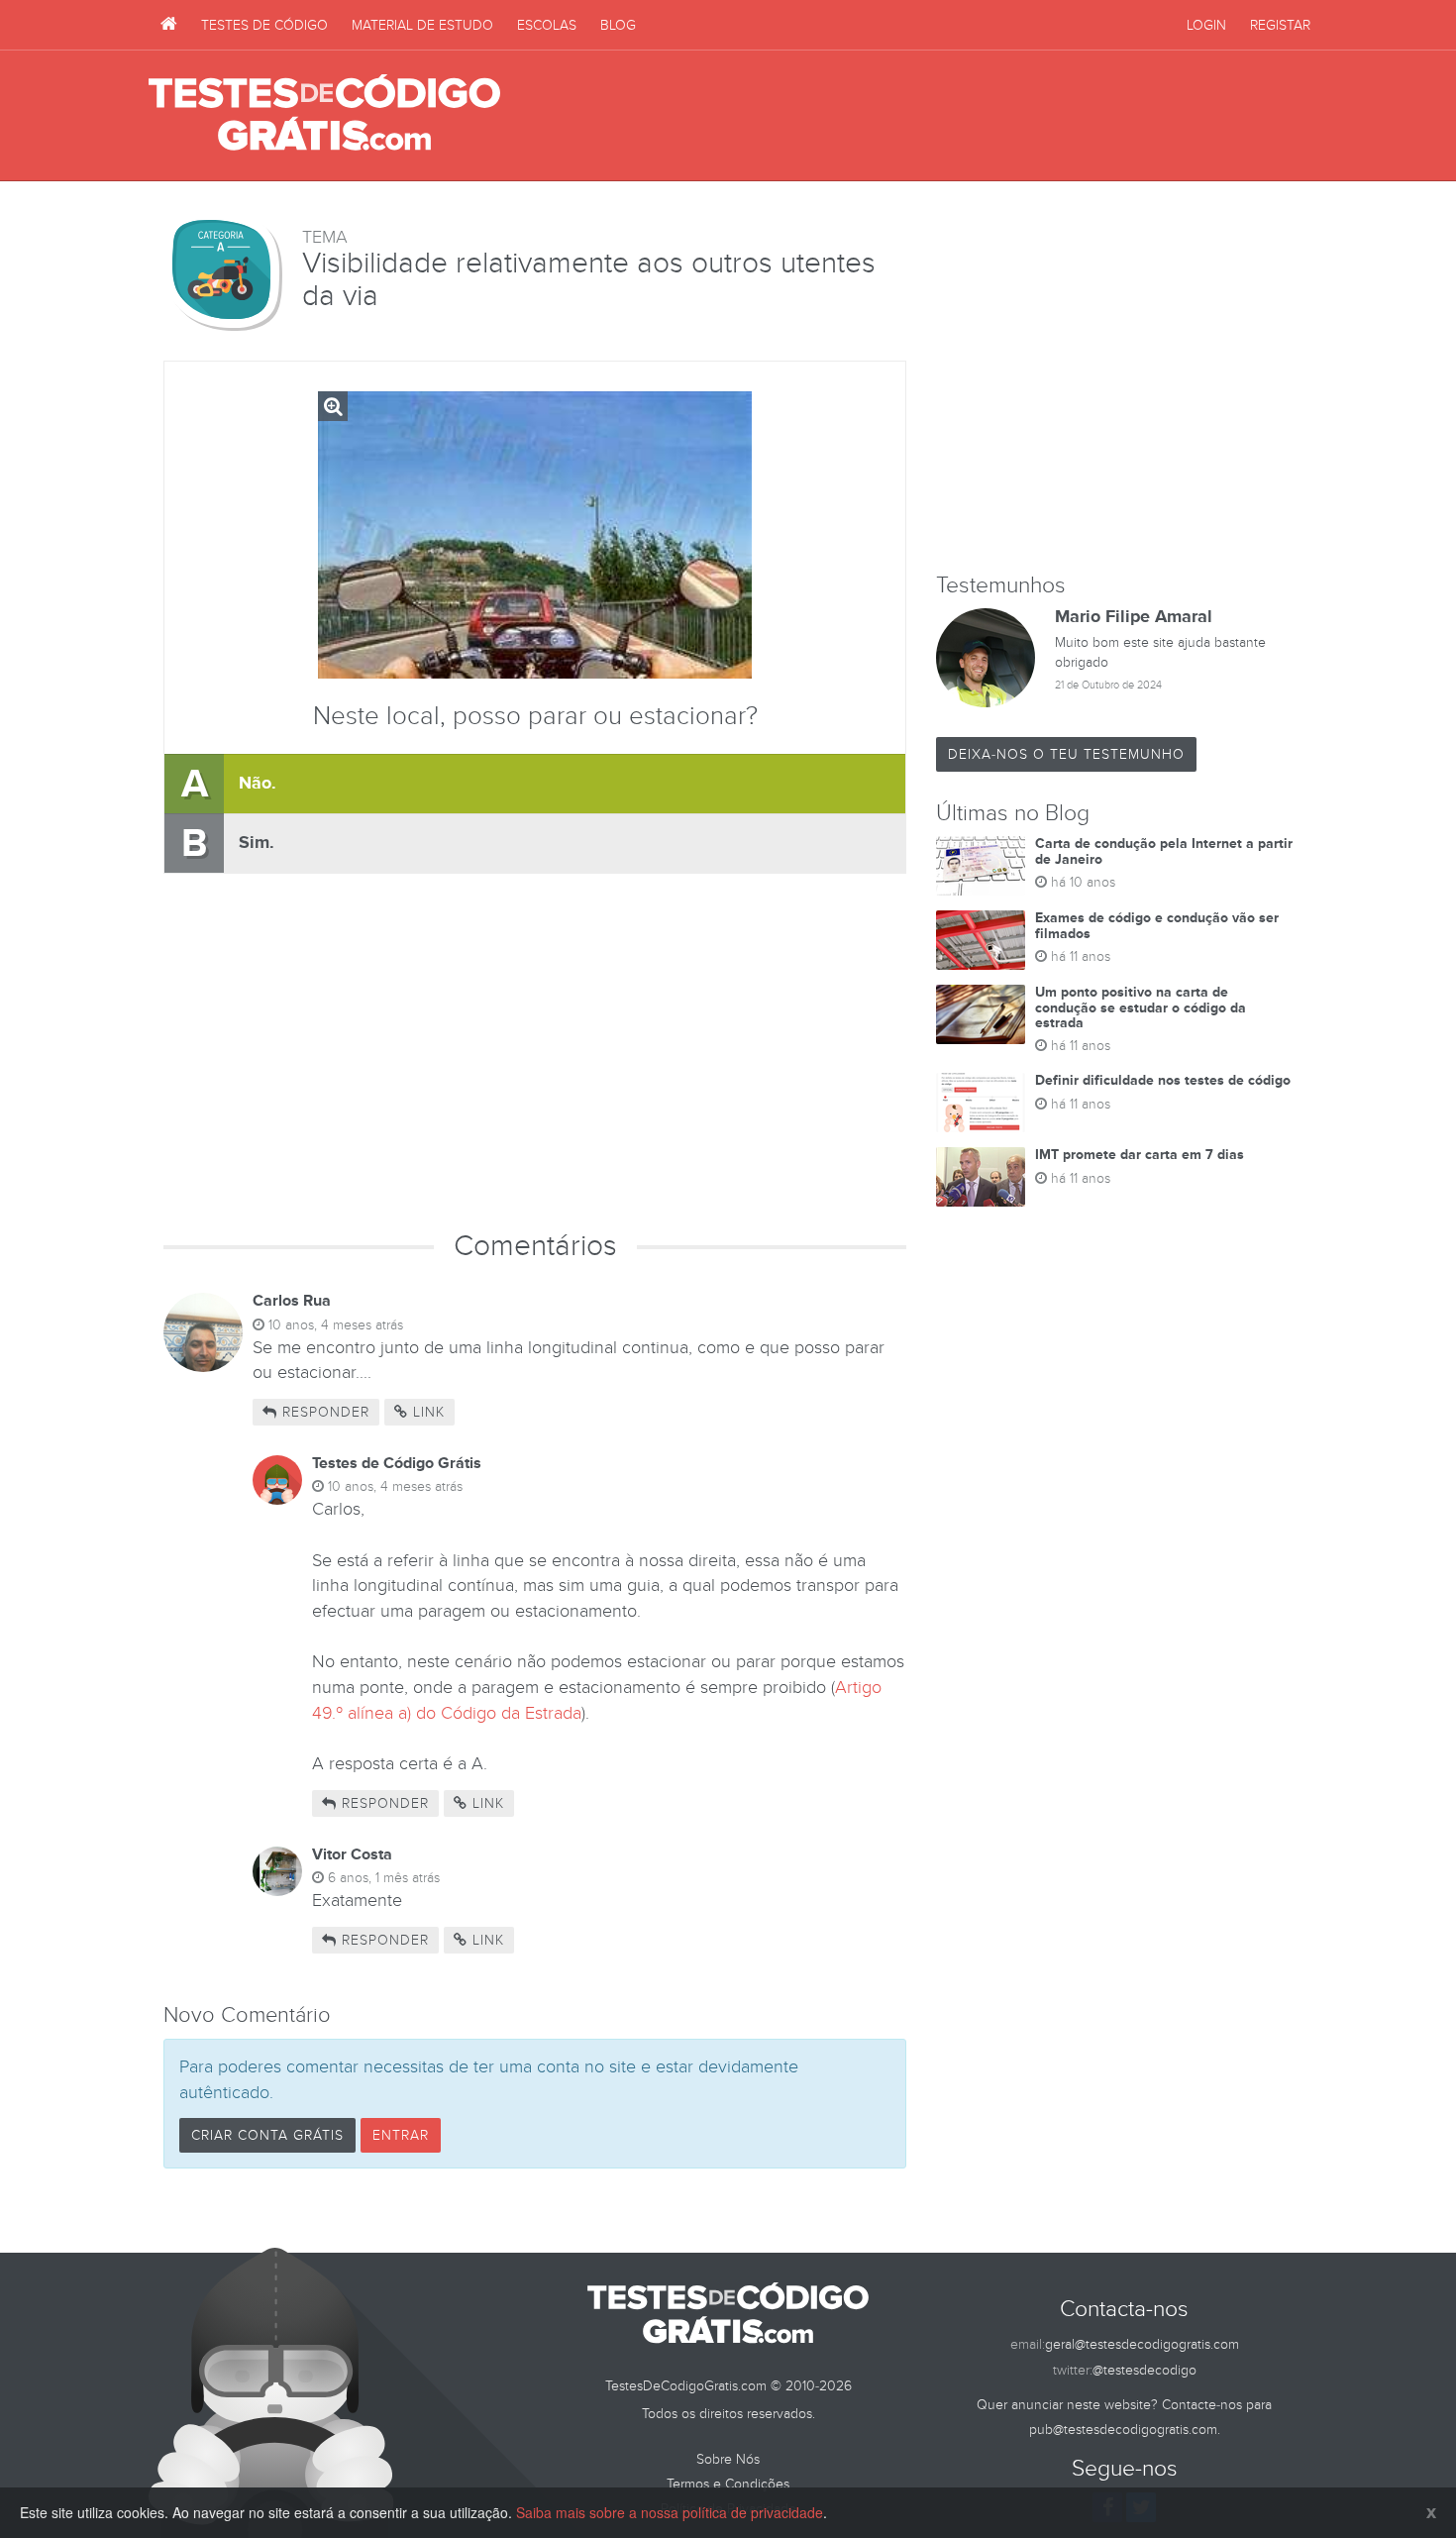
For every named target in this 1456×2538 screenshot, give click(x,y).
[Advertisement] (947, 116)
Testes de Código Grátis (324, 114)
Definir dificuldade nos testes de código (1163, 1080)
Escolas (547, 25)
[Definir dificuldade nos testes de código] (981, 1103)
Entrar (401, 2135)
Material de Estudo (422, 25)
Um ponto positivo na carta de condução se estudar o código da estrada (1141, 1007)
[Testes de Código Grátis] (169, 25)
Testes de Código (264, 25)
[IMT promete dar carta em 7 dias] (981, 1177)
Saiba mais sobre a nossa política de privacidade (670, 2512)
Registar (1280, 25)
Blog (618, 25)
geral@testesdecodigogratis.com (1142, 2344)
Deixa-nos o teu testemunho (1066, 754)
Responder (323, 1412)
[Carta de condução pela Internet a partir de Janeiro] (981, 866)
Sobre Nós (728, 2459)
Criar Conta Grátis (267, 2135)
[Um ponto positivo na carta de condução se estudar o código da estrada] (981, 1014)
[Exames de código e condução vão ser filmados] (981, 940)
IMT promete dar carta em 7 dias (1140, 1155)
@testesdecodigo (1144, 2370)
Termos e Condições (728, 2484)
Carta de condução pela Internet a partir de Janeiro (1164, 851)
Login (1206, 25)
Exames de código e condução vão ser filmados (1157, 925)
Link (426, 1412)
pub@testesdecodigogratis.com (1123, 2430)
